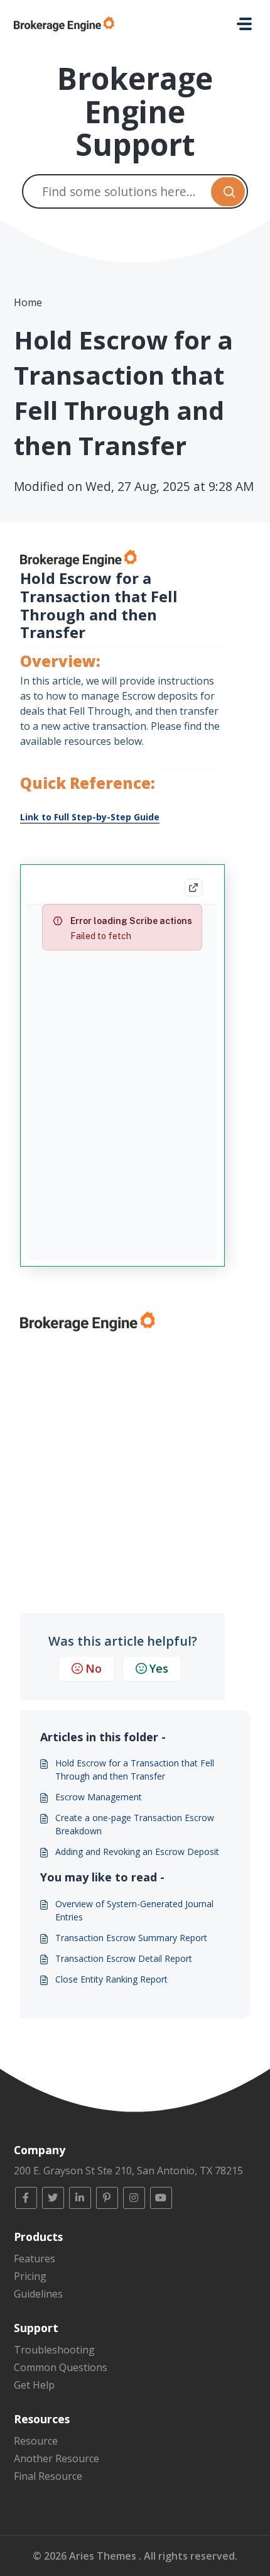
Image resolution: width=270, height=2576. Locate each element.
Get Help (34, 2385)
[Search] (228, 191)
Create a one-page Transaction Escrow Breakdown (135, 1824)
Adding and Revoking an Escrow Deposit (137, 1852)
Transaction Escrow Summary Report (131, 1938)
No (94, 1668)
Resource (36, 2441)
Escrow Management (99, 1797)
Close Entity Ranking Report (111, 1979)
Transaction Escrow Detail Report (124, 1958)
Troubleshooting (54, 2350)
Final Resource (48, 2476)
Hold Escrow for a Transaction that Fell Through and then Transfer (135, 1770)
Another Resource (57, 2458)
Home (28, 302)
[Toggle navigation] (244, 24)
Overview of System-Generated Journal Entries (134, 1910)
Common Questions (61, 2367)
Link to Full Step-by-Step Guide (90, 817)
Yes (159, 1668)
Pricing (30, 2276)
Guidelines (38, 2294)
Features (35, 2259)
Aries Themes (104, 2556)
